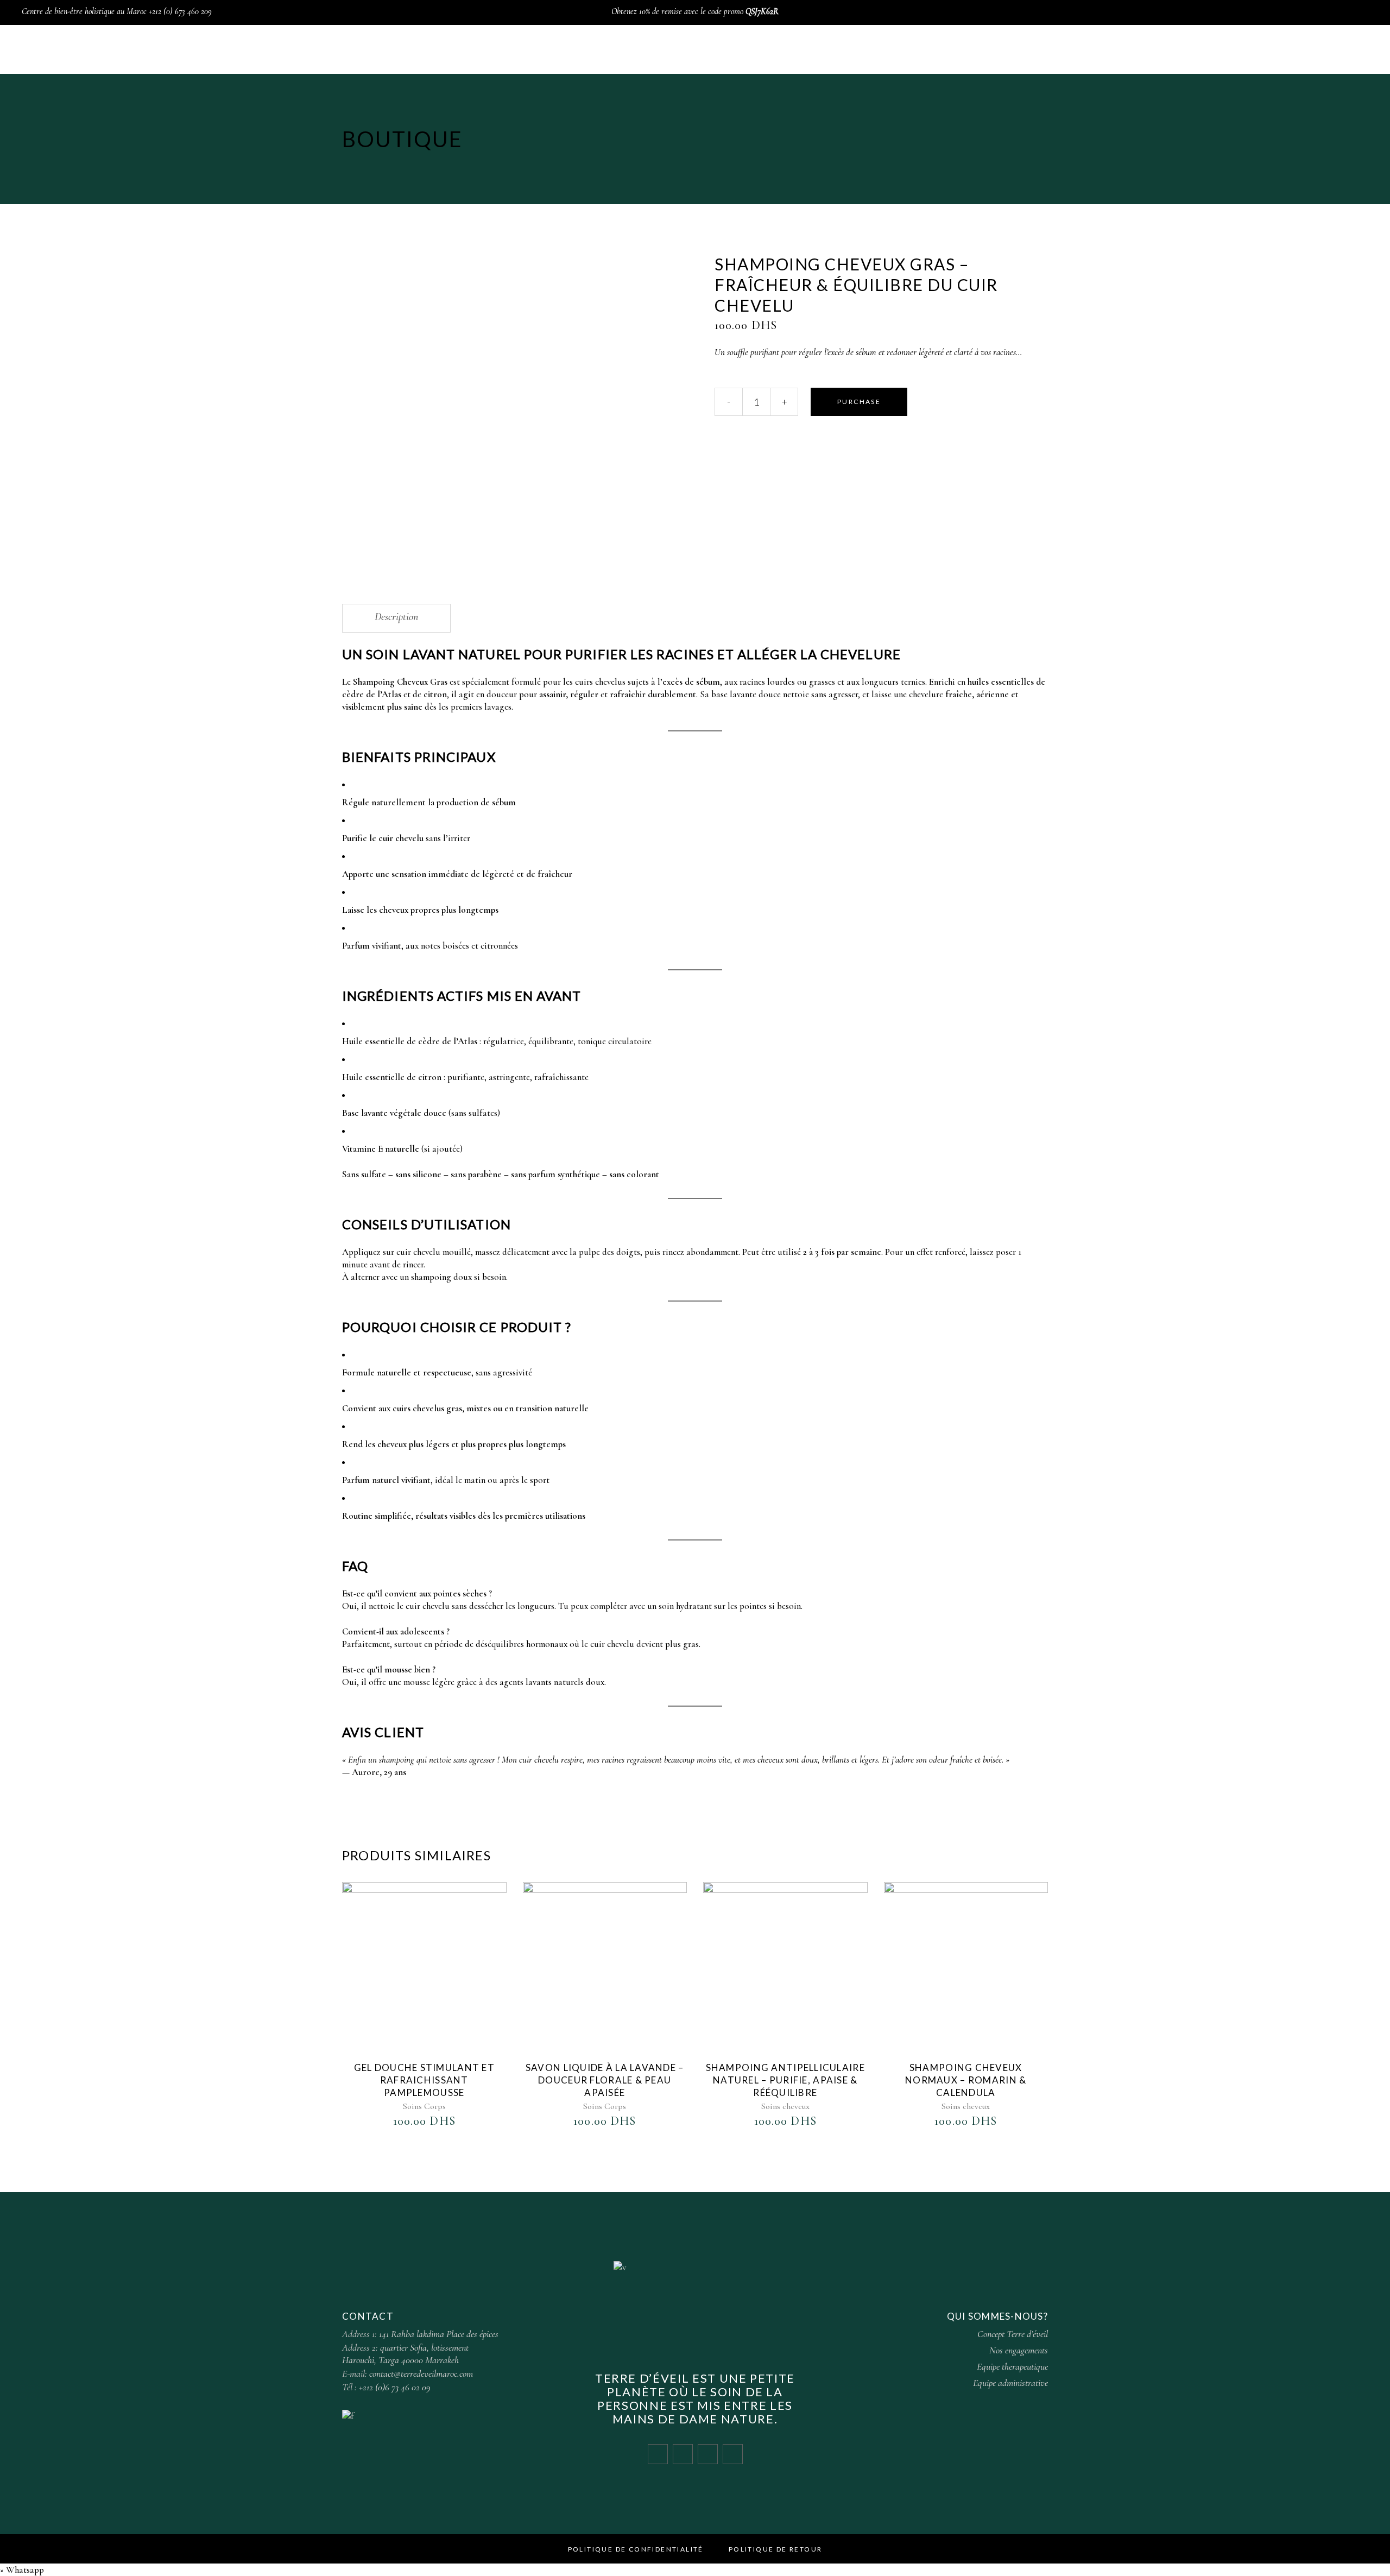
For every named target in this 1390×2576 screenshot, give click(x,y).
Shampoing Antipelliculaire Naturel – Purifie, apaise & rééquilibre (785, 2080)
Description (396, 617)
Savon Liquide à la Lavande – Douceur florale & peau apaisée (605, 2080)
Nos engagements (1019, 2350)
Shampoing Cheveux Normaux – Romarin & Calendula (966, 2080)
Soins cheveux (785, 2106)
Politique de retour (776, 2549)
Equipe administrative (1010, 2383)
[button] (22, 2570)
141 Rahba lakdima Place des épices (439, 2334)
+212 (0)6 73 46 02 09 (395, 2387)
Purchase (859, 402)
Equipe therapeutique (1012, 2366)
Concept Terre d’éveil (1013, 2334)
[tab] (396, 618)
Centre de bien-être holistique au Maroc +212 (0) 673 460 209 (117, 11)
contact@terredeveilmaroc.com (421, 2373)
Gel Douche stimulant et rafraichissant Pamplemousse (424, 2080)
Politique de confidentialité (636, 2549)
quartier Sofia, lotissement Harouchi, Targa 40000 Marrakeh (405, 2354)
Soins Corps (424, 2106)
